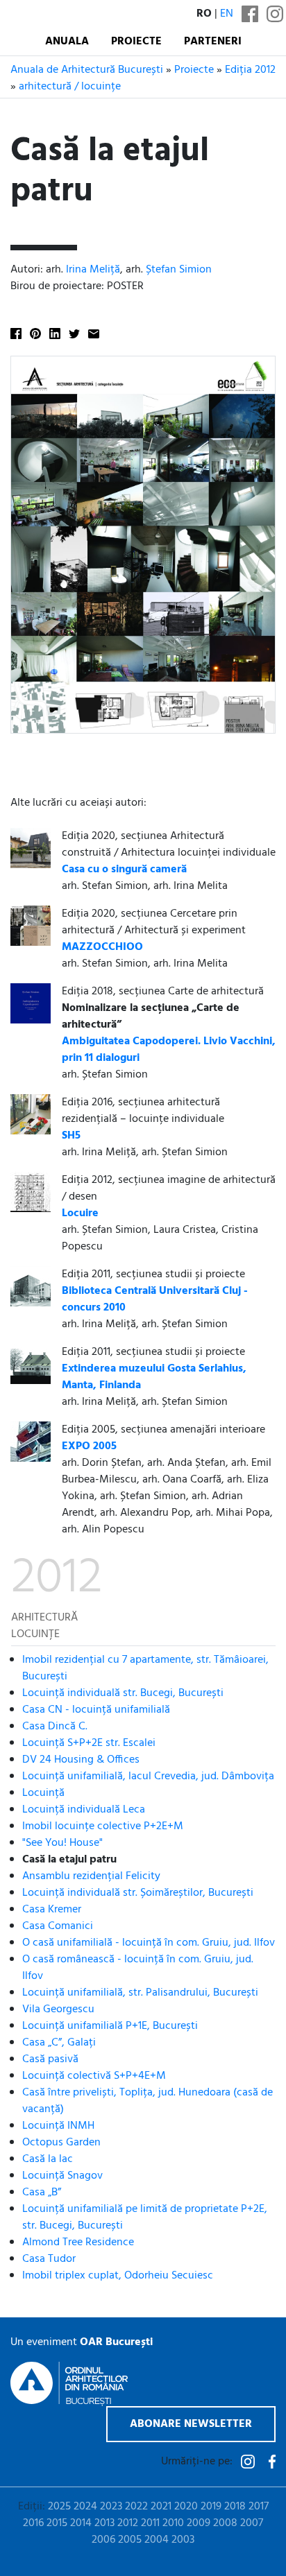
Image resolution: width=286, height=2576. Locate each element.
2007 (252, 2523)
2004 (157, 2540)
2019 (211, 2507)
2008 (225, 2523)
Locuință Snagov (62, 2176)
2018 (235, 2507)
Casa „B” (42, 2193)
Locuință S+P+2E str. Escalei (89, 1743)
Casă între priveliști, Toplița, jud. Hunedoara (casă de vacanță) (148, 2101)
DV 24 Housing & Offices (81, 1760)
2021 (161, 2507)
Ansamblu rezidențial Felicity (91, 1876)
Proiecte (136, 42)
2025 (59, 2507)
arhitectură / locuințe (70, 87)
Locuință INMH (58, 2126)
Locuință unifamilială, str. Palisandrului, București (140, 1993)
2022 (136, 2507)
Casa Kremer (52, 1910)
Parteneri (213, 42)
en (227, 14)
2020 (186, 2507)
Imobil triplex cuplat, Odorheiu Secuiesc (118, 2276)
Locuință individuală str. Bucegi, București (123, 1693)
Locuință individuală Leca (84, 1810)
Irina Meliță (93, 270)
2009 (199, 2523)
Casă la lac (48, 2159)
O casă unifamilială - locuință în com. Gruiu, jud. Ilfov (149, 1943)
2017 (259, 2507)
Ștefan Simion (179, 270)
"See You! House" (62, 1843)
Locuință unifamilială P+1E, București (110, 2026)
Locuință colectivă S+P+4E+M (94, 2076)
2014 (81, 2523)
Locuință (43, 1793)
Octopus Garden (61, 2143)
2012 (128, 2523)
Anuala (67, 42)
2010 (173, 2523)
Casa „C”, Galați (59, 2043)
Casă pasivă (50, 2059)
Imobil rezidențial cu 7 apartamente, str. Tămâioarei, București (145, 1668)
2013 (104, 2523)
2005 (130, 2540)
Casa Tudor (49, 2259)
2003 (183, 2540)
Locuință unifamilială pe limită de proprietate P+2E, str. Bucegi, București (145, 2218)
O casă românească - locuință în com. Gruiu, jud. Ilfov (138, 1968)
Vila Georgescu (58, 2009)
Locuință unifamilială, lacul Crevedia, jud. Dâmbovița (148, 1777)
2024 (85, 2507)
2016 (33, 2523)
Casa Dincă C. (55, 1727)
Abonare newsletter (191, 2424)
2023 (111, 2507)
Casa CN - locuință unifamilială (96, 1710)
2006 (103, 2540)
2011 (150, 2523)
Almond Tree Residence (78, 2242)
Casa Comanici (58, 1926)
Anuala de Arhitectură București (87, 70)
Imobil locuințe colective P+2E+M (103, 1826)
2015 (57, 2523)
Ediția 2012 (250, 70)
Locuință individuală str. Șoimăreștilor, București (138, 1893)
